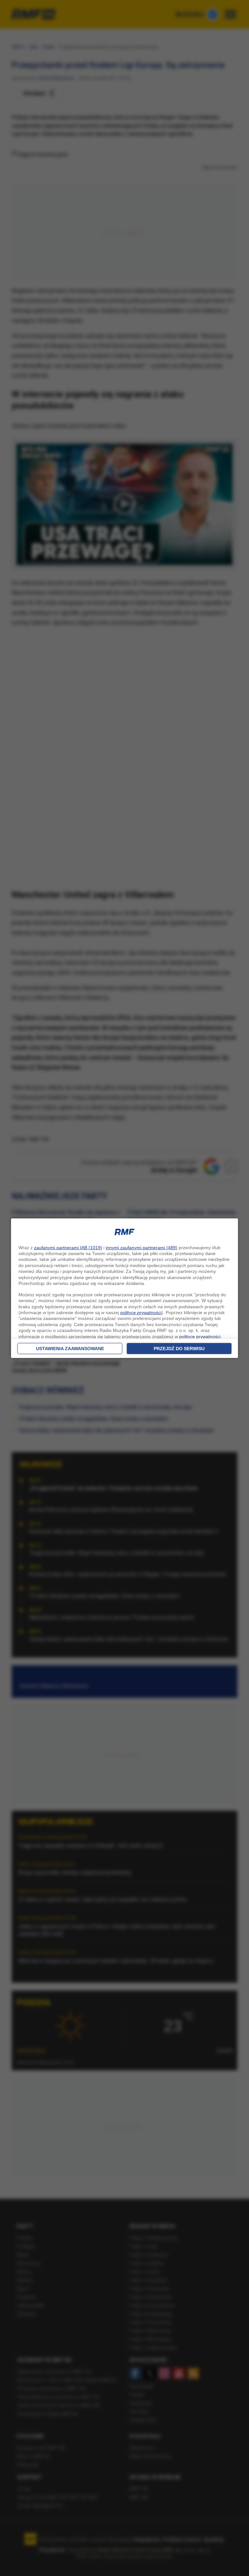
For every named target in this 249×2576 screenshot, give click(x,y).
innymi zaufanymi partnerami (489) (142, 1248)
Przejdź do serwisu (179, 1349)
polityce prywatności (141, 1313)
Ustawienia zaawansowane (70, 1349)
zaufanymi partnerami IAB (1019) (68, 1248)
